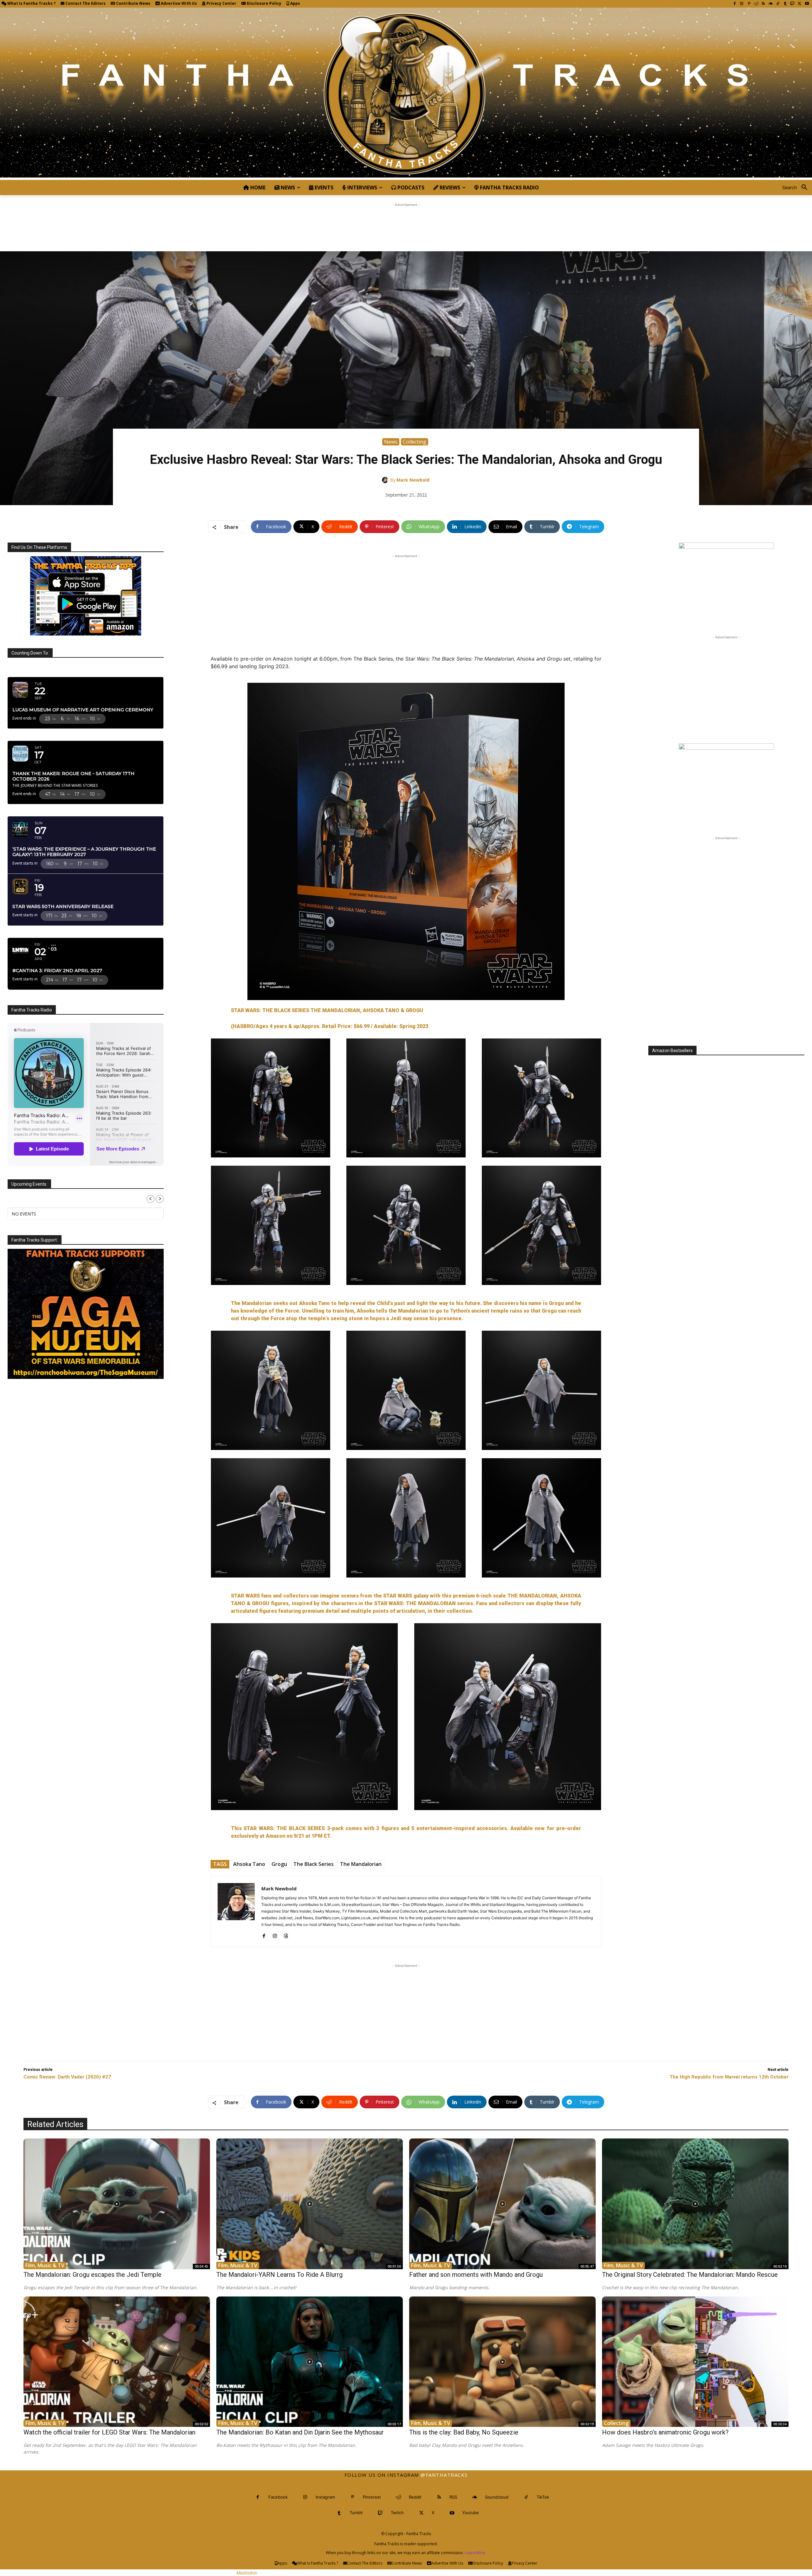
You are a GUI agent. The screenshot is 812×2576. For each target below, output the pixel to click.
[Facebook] (734, 4)
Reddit (415, 2497)
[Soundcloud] (771, 4)
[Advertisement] (406, 222)
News (391, 442)
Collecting (415, 442)
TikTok (543, 2497)
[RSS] (763, 4)
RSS (453, 2497)
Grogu (279, 1864)
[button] (797, 188)
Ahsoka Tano (249, 1864)
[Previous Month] (151, 1199)
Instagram (325, 2497)
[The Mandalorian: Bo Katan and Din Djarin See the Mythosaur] (310, 2362)
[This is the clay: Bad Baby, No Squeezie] (502, 2362)
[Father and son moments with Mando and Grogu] (502, 2204)
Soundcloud (497, 2497)
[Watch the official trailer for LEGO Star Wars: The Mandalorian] (117, 2362)
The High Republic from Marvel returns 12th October (729, 2077)
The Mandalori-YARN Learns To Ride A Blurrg (279, 2275)
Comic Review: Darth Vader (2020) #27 (67, 2077)
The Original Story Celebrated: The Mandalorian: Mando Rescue (690, 2275)
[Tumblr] (785, 4)
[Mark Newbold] (386, 480)
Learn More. (475, 2553)
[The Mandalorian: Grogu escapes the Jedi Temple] (117, 2204)
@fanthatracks (444, 2475)
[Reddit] (756, 4)
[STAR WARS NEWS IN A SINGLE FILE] (406, 94)
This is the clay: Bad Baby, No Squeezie (464, 2432)
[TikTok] (778, 4)
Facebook (278, 2497)
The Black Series (314, 1864)
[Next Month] (160, 1199)
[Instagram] (742, 4)
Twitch (397, 2513)
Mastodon (247, 2573)
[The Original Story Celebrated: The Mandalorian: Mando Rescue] (695, 2204)
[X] (799, 4)
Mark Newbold (413, 480)
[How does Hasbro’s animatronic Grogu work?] (695, 2362)
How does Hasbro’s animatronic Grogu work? (665, 2432)
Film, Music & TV (45, 2265)
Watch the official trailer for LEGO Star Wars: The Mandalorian (109, 2432)
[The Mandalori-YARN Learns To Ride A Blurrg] (310, 2204)
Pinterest (372, 2497)
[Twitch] (792, 4)
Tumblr (356, 2513)
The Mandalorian (361, 1864)
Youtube (471, 2513)
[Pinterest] (749, 4)
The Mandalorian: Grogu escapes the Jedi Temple (92, 2275)
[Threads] (286, 1935)
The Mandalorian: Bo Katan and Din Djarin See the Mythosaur (300, 2432)
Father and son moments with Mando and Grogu (476, 2275)
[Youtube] (807, 4)
